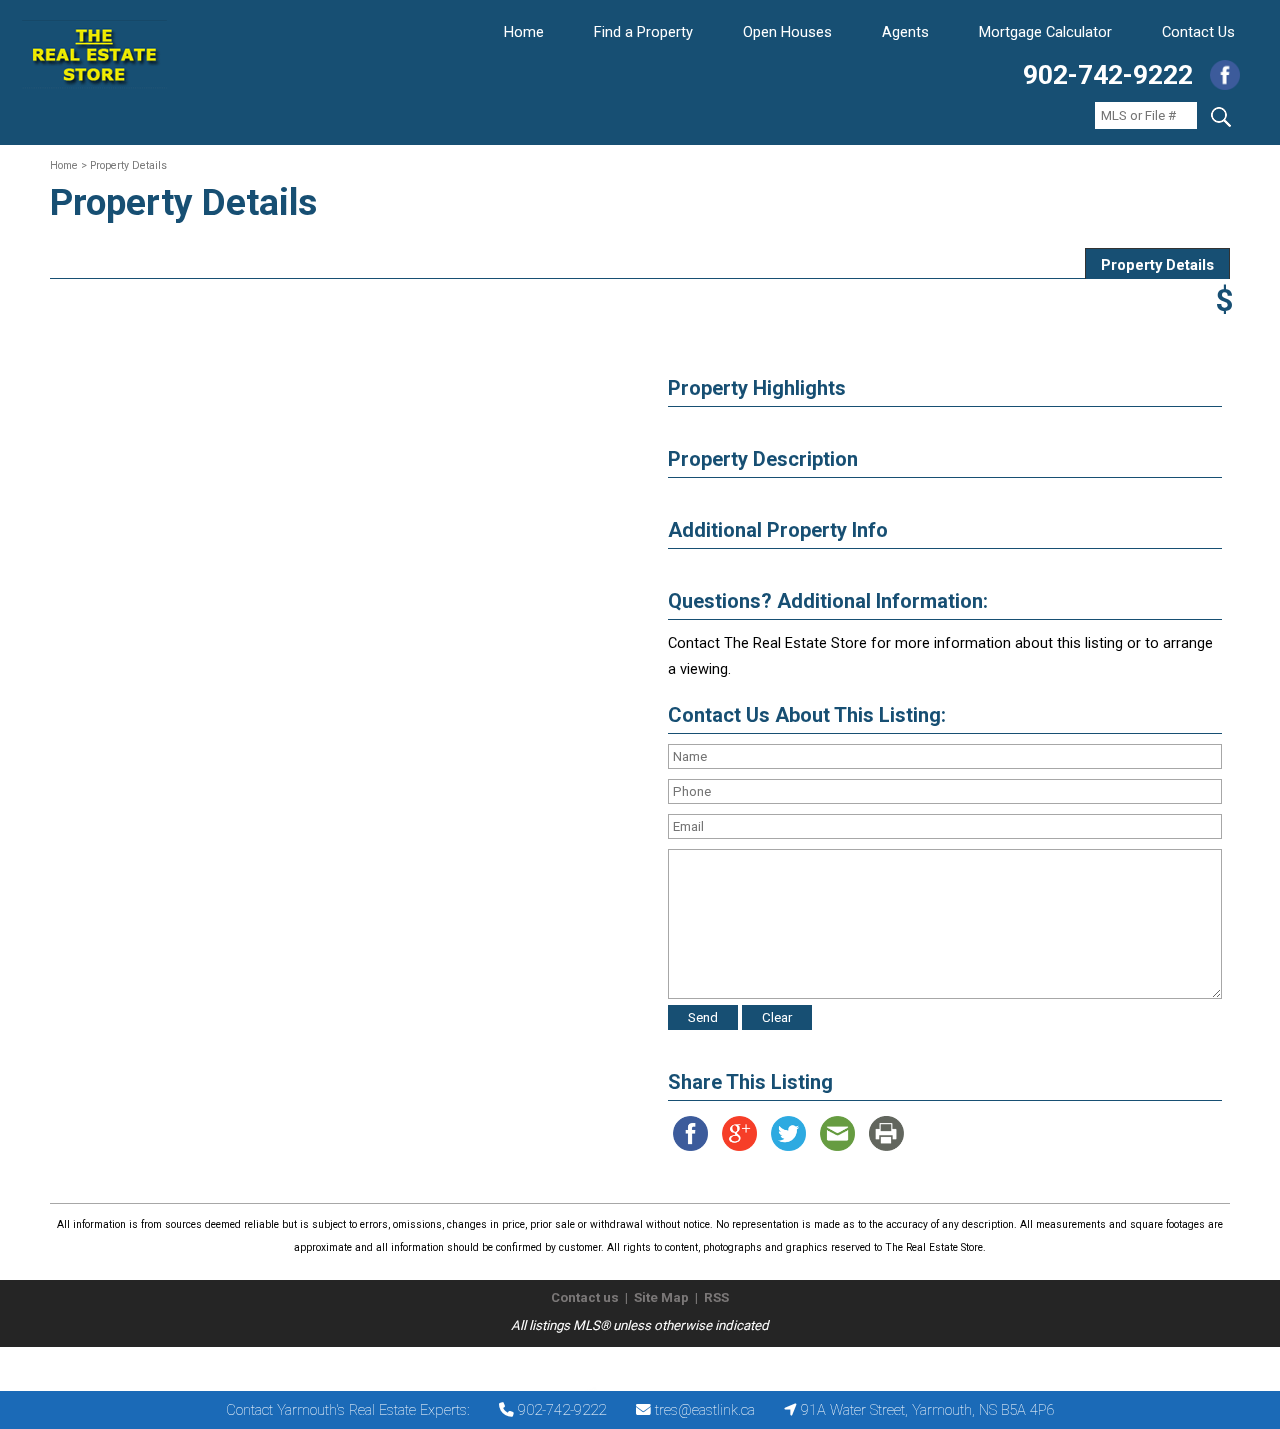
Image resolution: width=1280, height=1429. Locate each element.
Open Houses (787, 32)
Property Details (1157, 265)
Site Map (661, 1297)
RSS (716, 1297)
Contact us (585, 1297)
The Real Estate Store (631, 1363)
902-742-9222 (1108, 75)
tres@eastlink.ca (705, 1410)
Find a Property (643, 32)
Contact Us (1198, 32)
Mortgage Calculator (1045, 32)
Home (524, 32)
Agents (905, 32)
